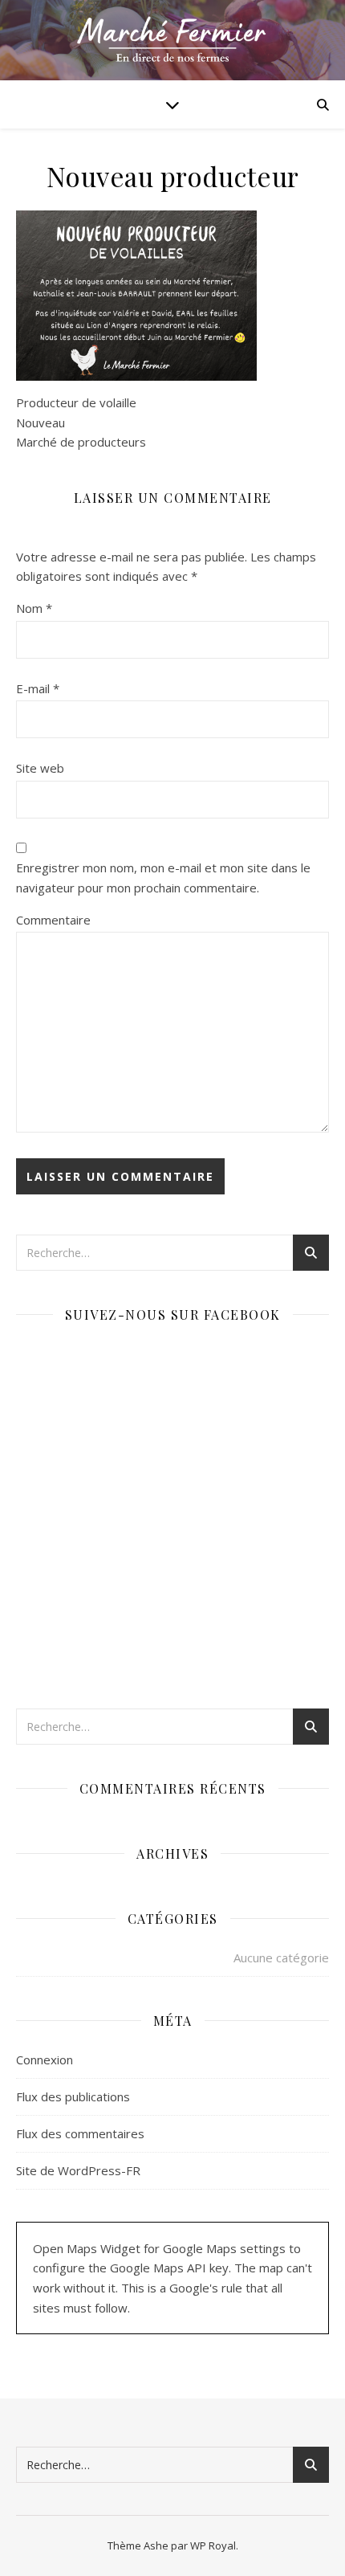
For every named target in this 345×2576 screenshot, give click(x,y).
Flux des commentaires (80, 2133)
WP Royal (213, 2545)
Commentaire (53, 920)
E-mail (38, 688)
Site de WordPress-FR (78, 2170)
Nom (34, 608)
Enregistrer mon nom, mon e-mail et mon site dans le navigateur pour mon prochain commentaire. (163, 878)
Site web (40, 768)
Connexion (45, 2060)
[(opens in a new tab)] (118, 1355)
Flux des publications (73, 2096)
